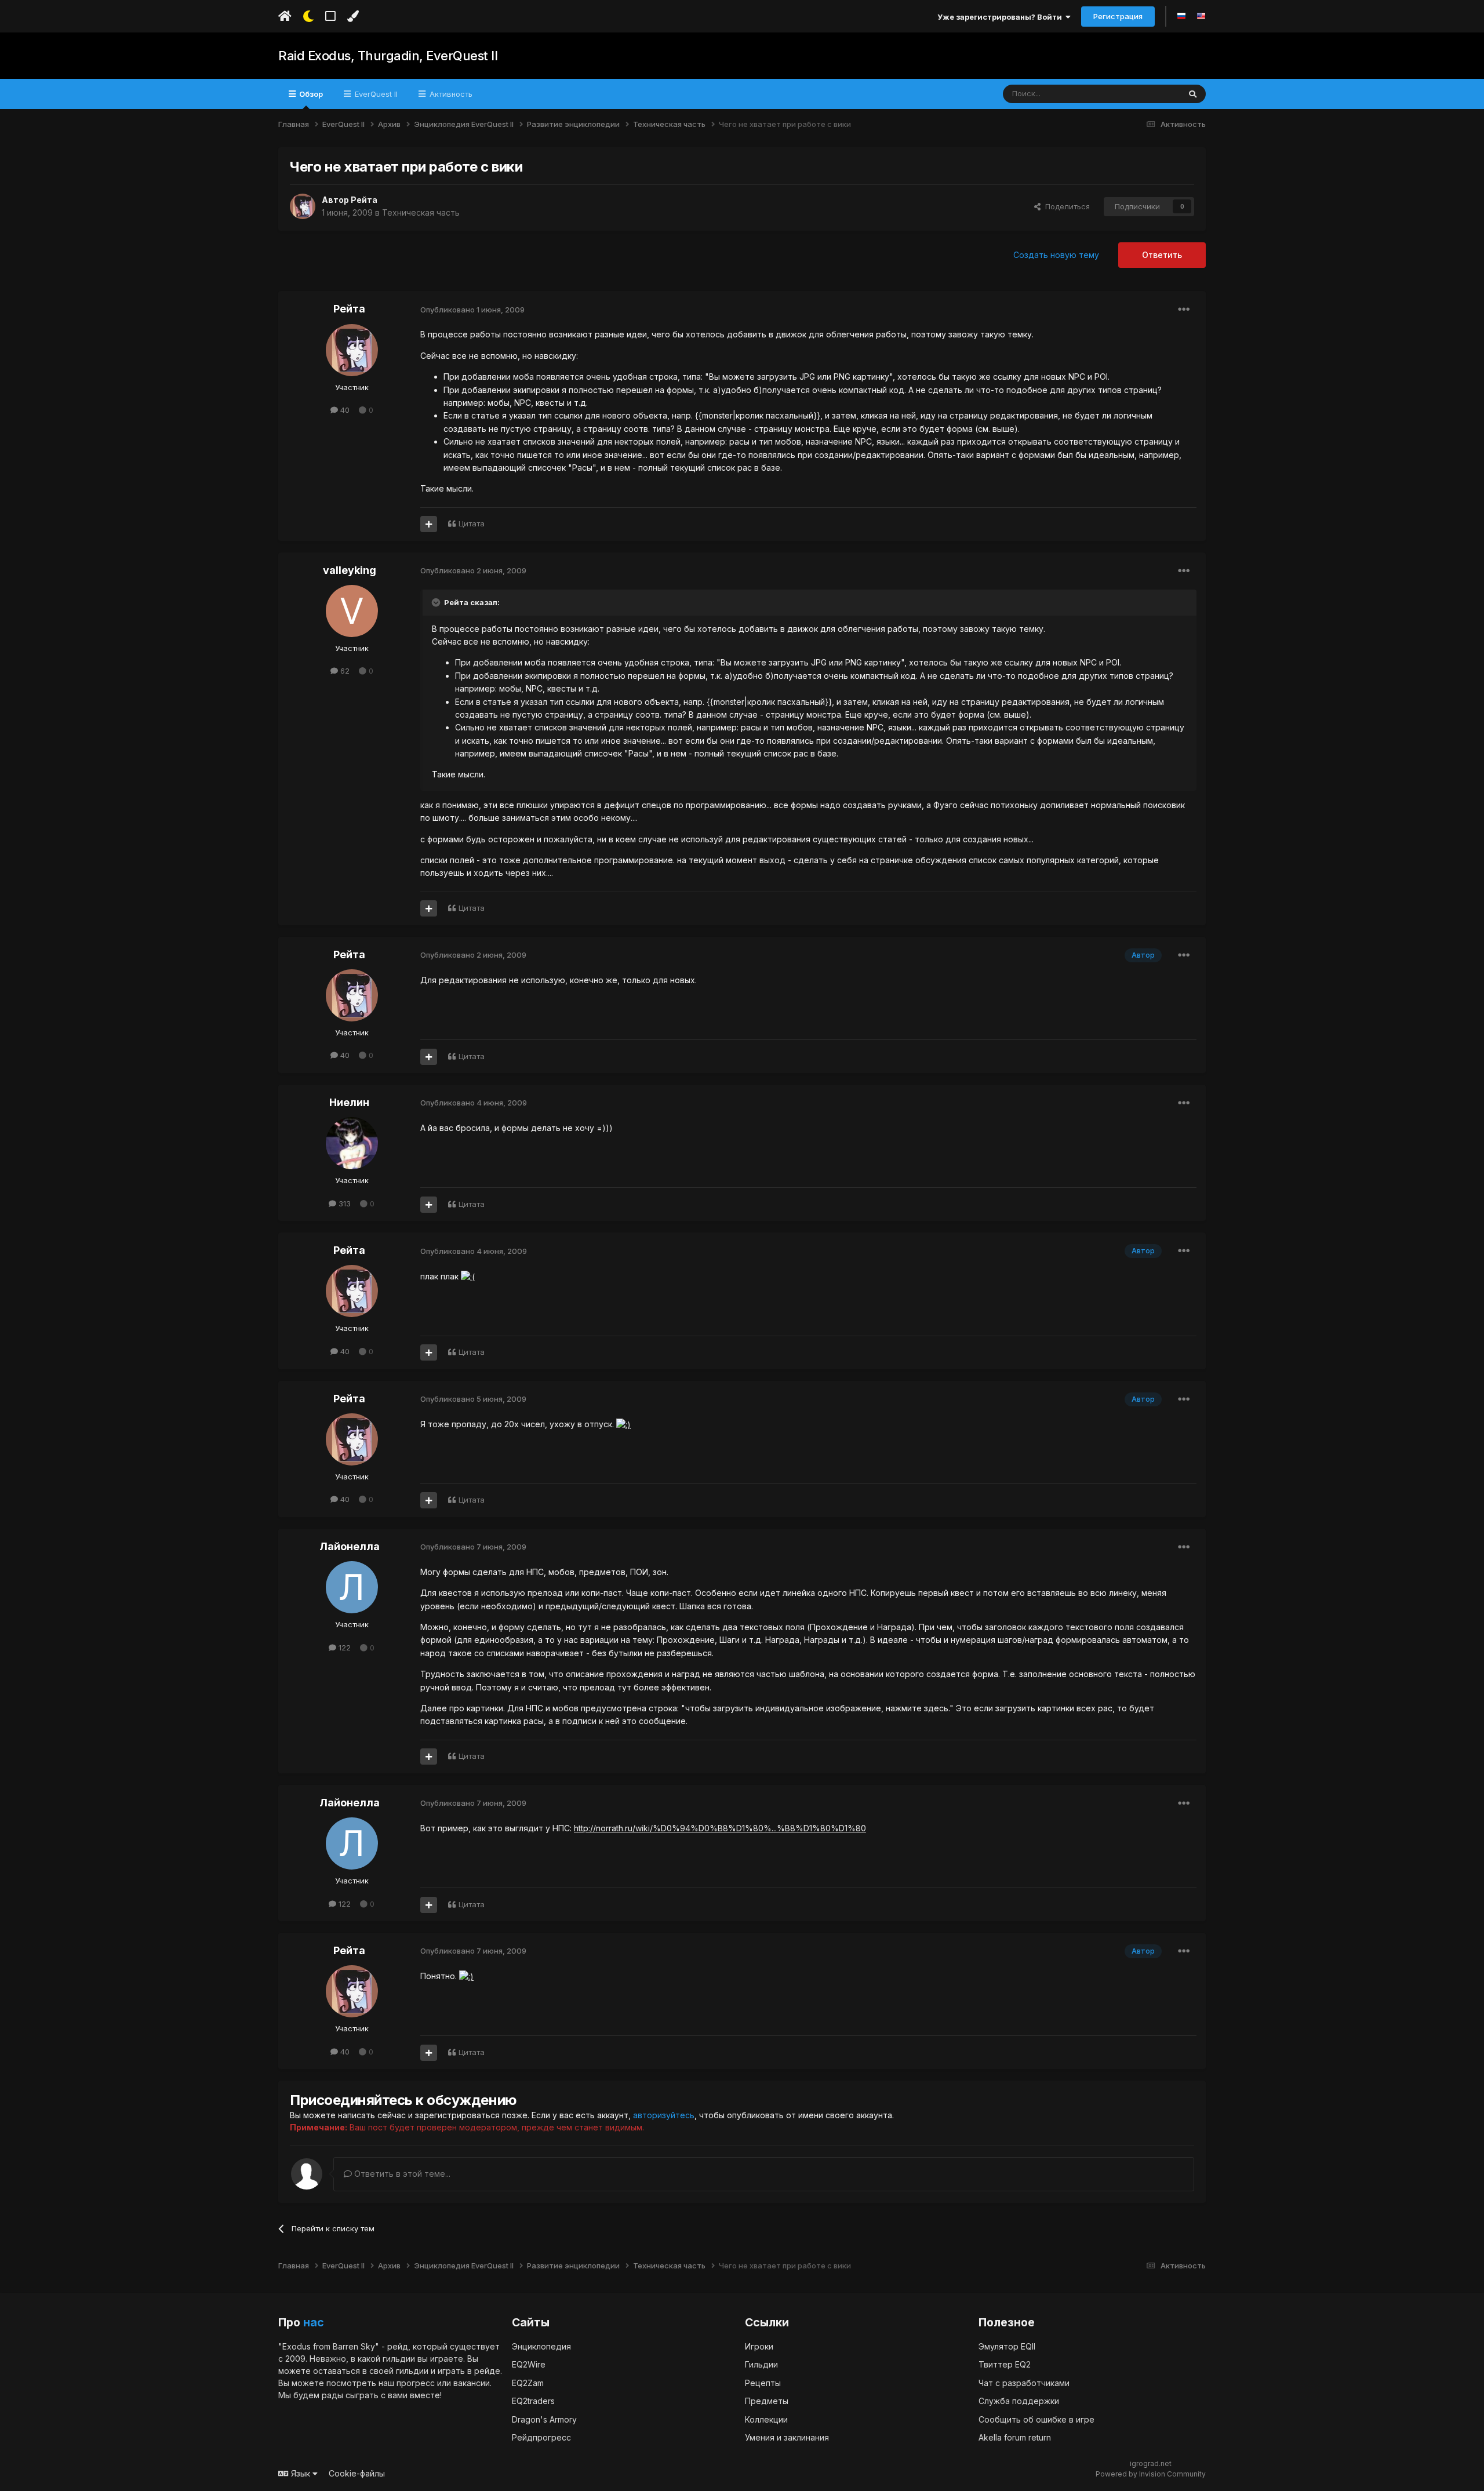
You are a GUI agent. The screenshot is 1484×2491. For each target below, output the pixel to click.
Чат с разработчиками (1024, 2383)
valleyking (350, 570)
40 (344, 410)
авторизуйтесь (664, 2115)
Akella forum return (1015, 2437)
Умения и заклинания (787, 2437)
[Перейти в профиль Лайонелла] (352, 1587)
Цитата (472, 523)
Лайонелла (350, 1546)
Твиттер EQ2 (1005, 2364)
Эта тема (1149, 94)
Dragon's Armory (544, 2419)
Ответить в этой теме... (401, 2174)
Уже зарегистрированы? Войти (1001, 17)
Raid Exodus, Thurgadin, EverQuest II (388, 56)
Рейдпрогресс (541, 2437)
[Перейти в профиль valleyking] (352, 611)
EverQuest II (375, 94)
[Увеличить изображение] (468, 1276)
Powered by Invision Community (1151, 2474)
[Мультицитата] (429, 524)
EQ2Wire (529, 2364)
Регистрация (1118, 16)
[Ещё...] (1184, 310)
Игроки (759, 2346)
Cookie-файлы (357, 2473)
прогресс (416, 2383)
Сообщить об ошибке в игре (1036, 2419)
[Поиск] (1193, 94)
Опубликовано (472, 310)
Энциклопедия (541, 2346)
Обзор (310, 94)
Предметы (767, 2401)
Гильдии (761, 2364)
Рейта (364, 200)
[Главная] (285, 16)
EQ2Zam (528, 2383)
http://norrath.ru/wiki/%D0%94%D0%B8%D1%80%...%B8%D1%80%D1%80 (720, 1828)
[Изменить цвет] (353, 16)
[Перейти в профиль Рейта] (303, 206)
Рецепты (763, 2383)
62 (344, 671)
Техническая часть (421, 212)
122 (343, 1648)
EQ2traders (533, 2401)
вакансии (472, 2383)
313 (343, 1203)
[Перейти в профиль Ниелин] (352, 1143)
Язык (301, 2473)
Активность (450, 94)
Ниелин (349, 1102)
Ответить (1162, 255)
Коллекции (766, 2419)
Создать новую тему (1056, 255)
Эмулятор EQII (1007, 2346)
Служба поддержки (1019, 2401)
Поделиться (1065, 206)
